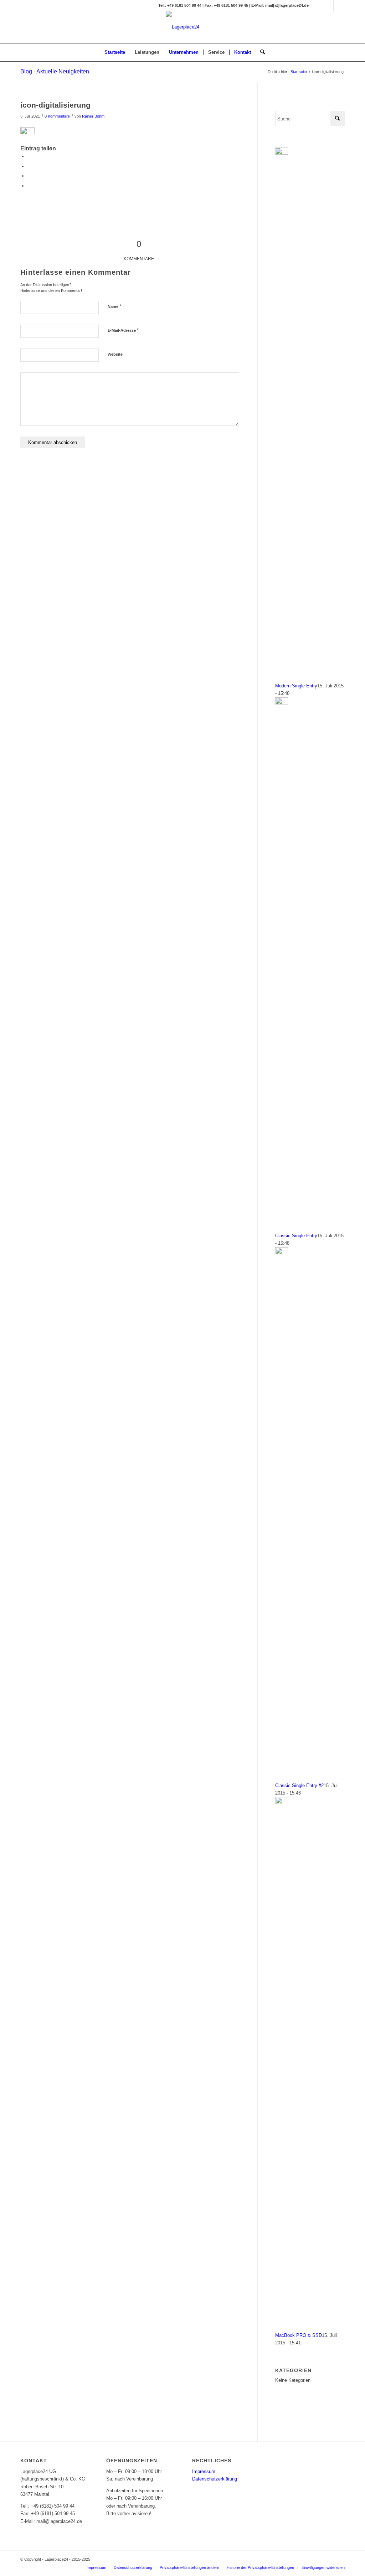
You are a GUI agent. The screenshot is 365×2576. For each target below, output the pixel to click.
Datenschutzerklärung (215, 2479)
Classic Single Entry (296, 1236)
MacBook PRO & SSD (299, 2335)
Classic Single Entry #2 (299, 1785)
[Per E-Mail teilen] (29, 186)
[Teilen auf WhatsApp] (29, 176)
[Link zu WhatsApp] (339, 5)
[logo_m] (183, 27)
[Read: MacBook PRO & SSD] (282, 1803)
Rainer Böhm (93, 116)
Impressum (204, 2471)
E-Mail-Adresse (123, 330)
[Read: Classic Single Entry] (282, 703)
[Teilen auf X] (29, 166)
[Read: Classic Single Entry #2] (282, 1253)
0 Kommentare (57, 116)
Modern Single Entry (296, 686)
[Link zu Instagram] (328, 5)
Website (115, 354)
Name (114, 306)
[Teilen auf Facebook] (29, 156)
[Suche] (260, 52)
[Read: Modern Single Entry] (282, 153)
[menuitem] (115, 52)
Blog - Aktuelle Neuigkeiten (55, 71)
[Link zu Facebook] (318, 5)
